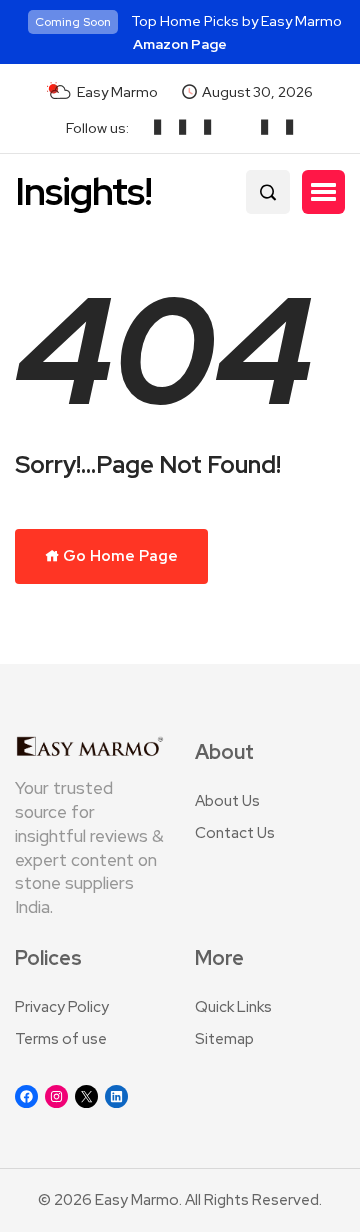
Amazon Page (180, 44)
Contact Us (235, 833)
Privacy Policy (62, 1007)
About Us (227, 801)
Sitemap (224, 1039)
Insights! (83, 191)
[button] (323, 192)
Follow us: (97, 128)
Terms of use (61, 1039)
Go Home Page (119, 556)
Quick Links (233, 1007)
